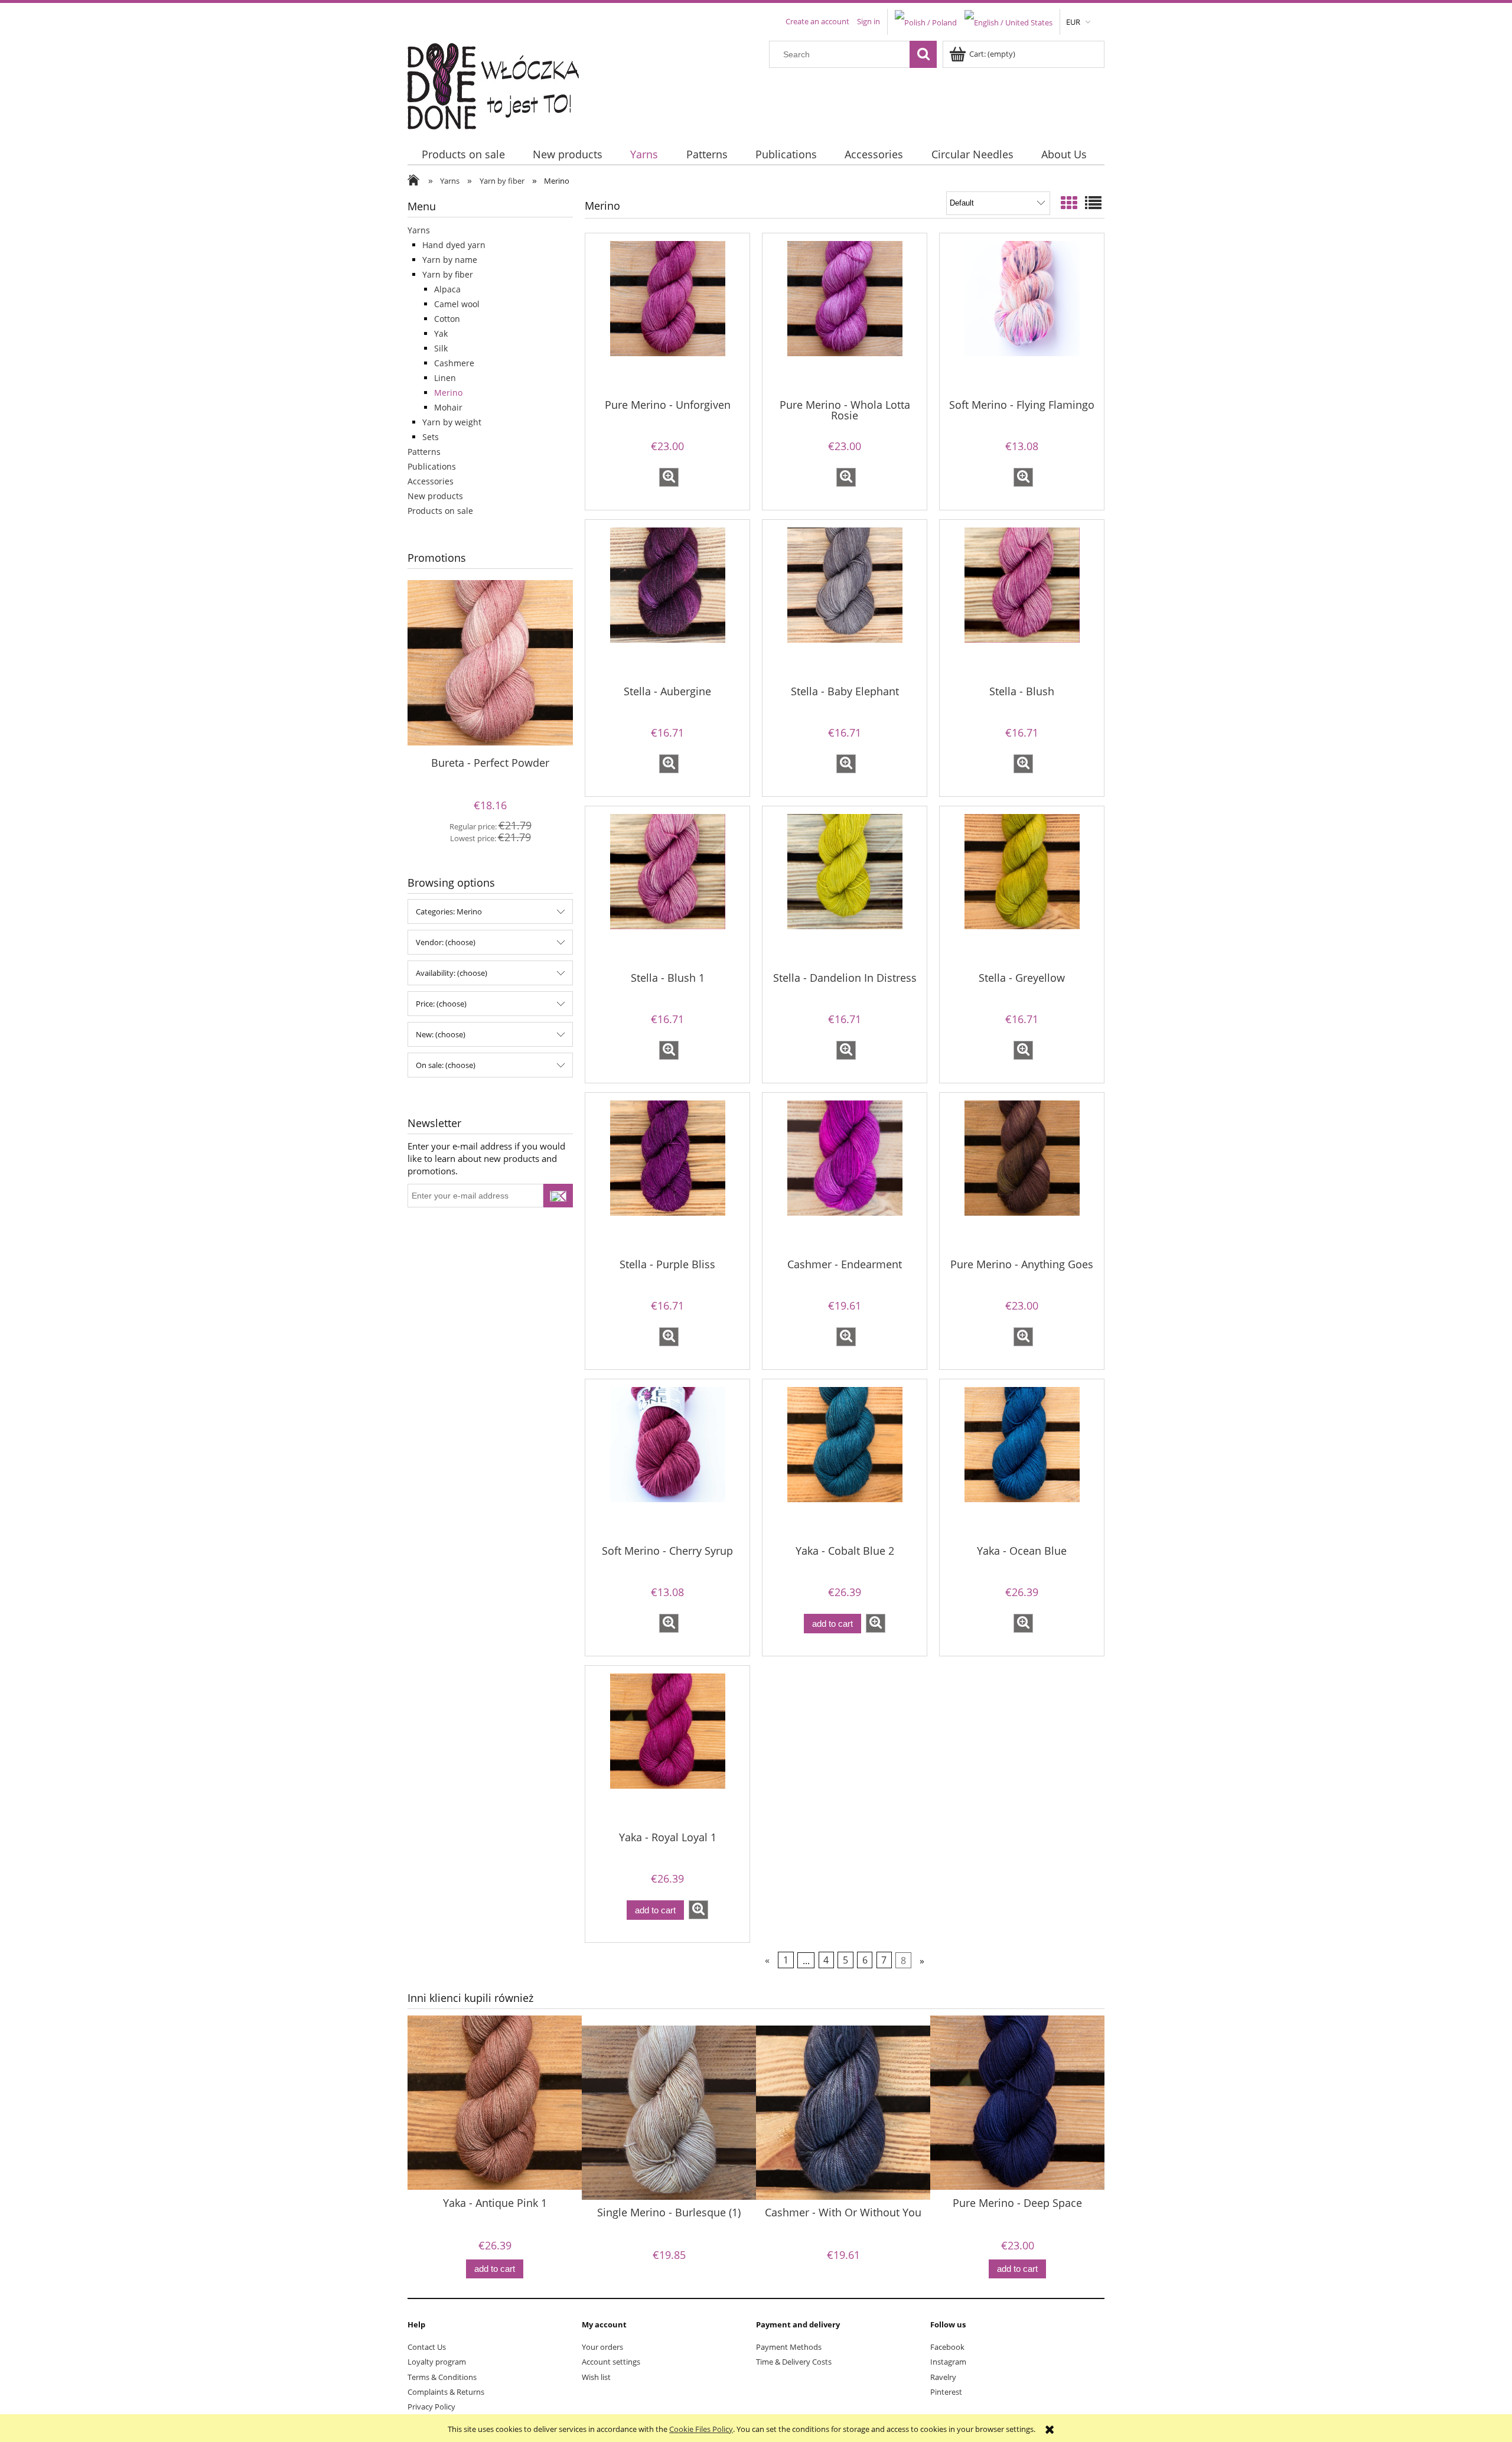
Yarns (419, 230)
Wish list (596, 2377)
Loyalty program (437, 2362)
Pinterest (946, 2392)
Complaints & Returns (446, 2392)
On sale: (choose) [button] (446, 1065)
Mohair (448, 407)
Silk (441, 348)
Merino (448, 393)
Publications (432, 466)
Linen (445, 378)
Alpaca (447, 289)
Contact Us (427, 2347)
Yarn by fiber (448, 274)
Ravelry (943, 2377)
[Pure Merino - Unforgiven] (667, 315)
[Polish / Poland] (926, 21)
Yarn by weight (452, 422)
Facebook (947, 2347)
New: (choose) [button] (441, 1034)
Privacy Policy (431, 2407)
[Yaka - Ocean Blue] (1022, 1461)
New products (435, 496)
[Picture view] (1069, 203)
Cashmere (454, 363)
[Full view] (1093, 203)
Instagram (948, 2362)
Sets (431, 437)
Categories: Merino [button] (449, 911)
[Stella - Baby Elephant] (845, 601)
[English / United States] (1008, 21)
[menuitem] (463, 154)
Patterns (424, 452)
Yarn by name (450, 260)
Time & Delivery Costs (794, 2362)
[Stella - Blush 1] (667, 888)
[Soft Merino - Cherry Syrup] (667, 1461)
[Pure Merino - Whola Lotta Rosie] (845, 315)
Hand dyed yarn (454, 245)
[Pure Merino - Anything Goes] (1022, 1174)
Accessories (431, 481)
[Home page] (501, 83)
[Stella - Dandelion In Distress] (845, 888)
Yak (441, 333)
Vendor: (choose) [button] (446, 942)
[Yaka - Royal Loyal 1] (667, 1747)
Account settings (611, 2362)
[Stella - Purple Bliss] (667, 1174)
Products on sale (440, 511)
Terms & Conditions (442, 2377)
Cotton (447, 319)
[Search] (923, 54)
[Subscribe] (558, 1196)
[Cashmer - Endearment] (845, 1174)
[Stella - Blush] (1022, 601)
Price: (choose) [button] (441, 1004)
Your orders (602, 2347)
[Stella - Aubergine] (667, 601)
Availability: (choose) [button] (452, 973)
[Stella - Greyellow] (1022, 888)
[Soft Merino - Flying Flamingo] (1022, 315)
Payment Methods (789, 2347)
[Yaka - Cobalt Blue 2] (845, 1461)
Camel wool (457, 304)
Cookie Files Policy (701, 2429)
